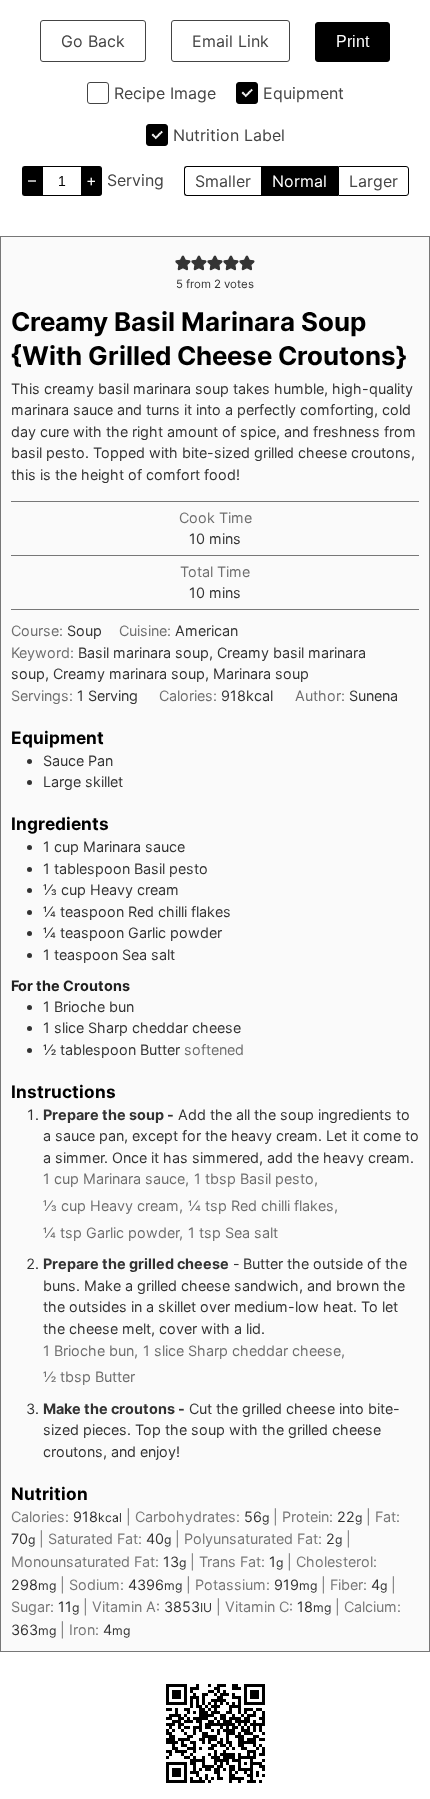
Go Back (93, 41)
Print (352, 41)
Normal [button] (299, 181)
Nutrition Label (229, 135)
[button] (183, 262)
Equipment (303, 93)
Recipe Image (165, 93)
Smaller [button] (223, 181)
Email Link (230, 41)
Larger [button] (373, 181)
